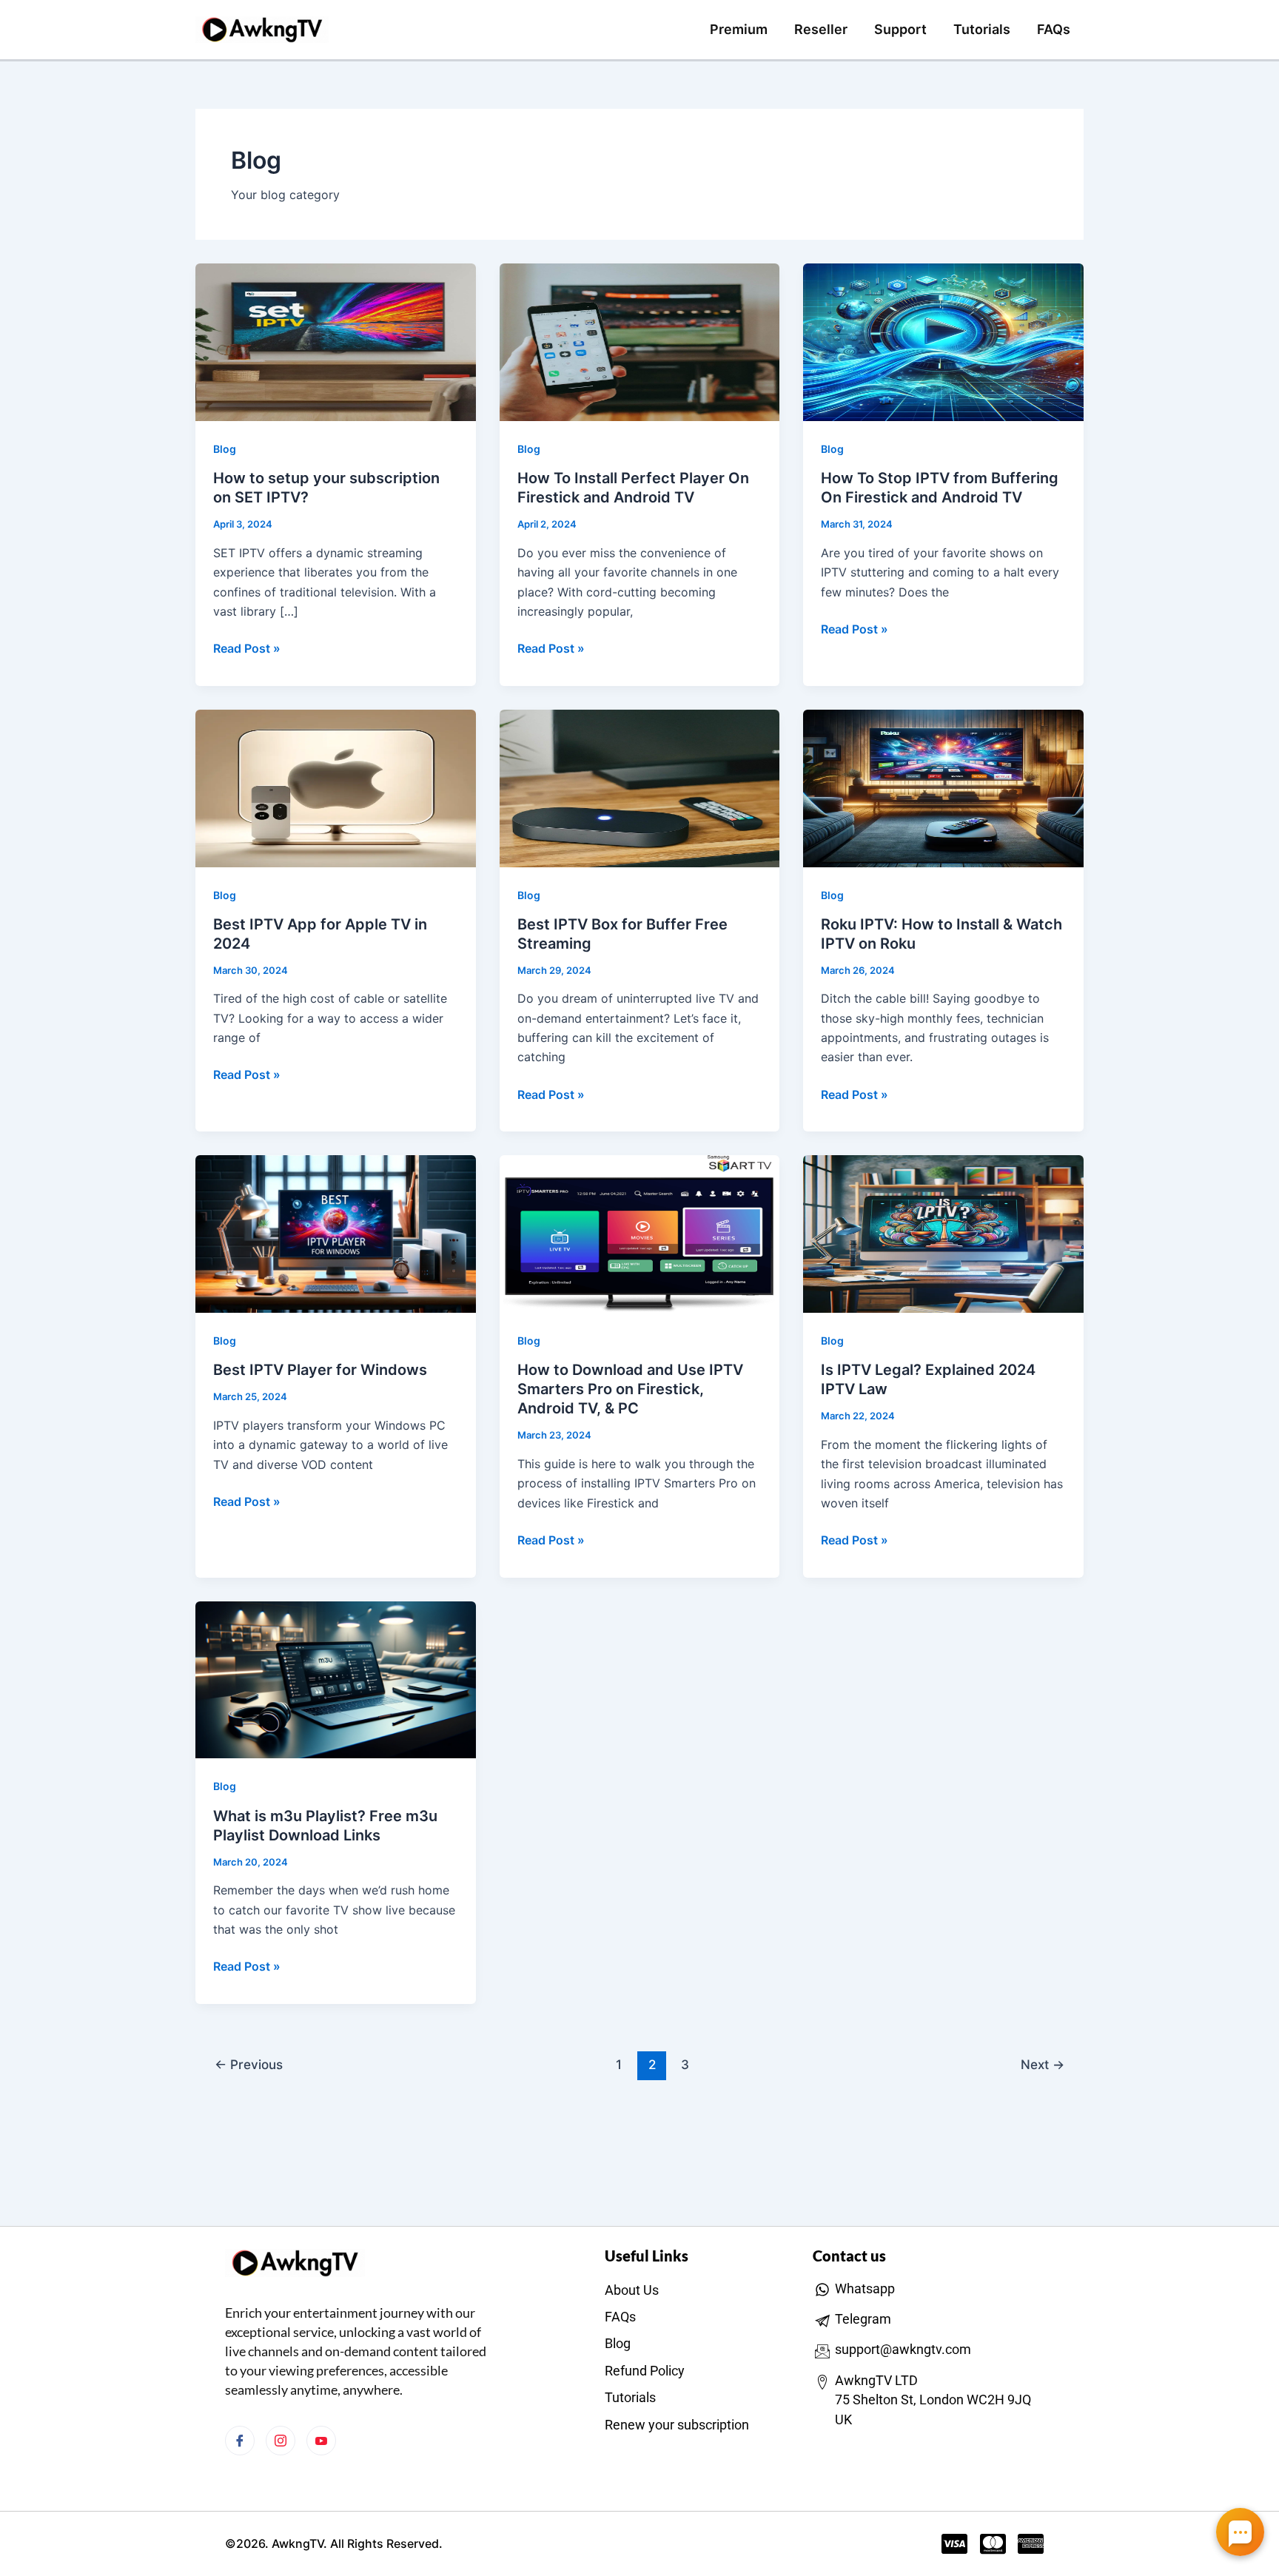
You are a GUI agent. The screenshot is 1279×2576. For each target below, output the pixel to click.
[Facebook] (240, 2441)
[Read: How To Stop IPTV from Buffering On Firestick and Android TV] (943, 341)
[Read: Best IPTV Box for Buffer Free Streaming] (640, 787)
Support (900, 29)
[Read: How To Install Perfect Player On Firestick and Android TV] (640, 341)
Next (1043, 2064)
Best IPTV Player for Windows (320, 1370)
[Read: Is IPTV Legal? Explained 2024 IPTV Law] (943, 1233)
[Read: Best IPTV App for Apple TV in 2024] (336, 787)
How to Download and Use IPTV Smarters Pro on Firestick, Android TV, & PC (630, 1389)
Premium (739, 29)
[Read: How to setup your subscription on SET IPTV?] (336, 341)
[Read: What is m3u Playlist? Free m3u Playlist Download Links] (336, 1678)
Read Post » (247, 647)
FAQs (1054, 29)
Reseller (821, 29)
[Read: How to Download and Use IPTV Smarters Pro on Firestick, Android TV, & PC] (640, 1233)
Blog (225, 449)
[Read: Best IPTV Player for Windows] (336, 1233)
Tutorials (982, 29)
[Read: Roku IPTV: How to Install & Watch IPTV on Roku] (943, 787)
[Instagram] (281, 2441)
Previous (249, 2064)
